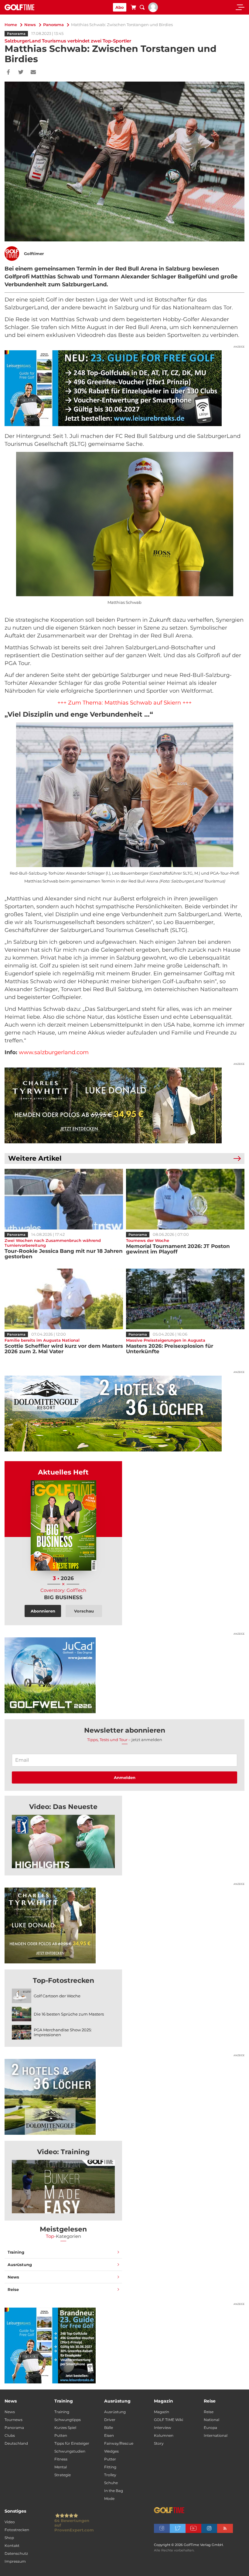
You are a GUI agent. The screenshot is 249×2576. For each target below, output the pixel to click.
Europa (210, 2428)
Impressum (15, 2561)
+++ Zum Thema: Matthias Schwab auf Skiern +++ (124, 703)
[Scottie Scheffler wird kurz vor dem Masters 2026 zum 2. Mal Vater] (64, 1299)
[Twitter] (21, 72)
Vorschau (84, 1611)
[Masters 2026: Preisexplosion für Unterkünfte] (185, 1299)
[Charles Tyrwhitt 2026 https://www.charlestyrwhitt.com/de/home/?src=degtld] (124, 1105)
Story (159, 2443)
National (211, 2420)
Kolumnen (164, 2435)
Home (11, 25)
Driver (110, 2420)
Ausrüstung (20, 2265)
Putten (61, 2435)
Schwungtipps (68, 2420)
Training (16, 2252)
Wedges (111, 2451)
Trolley (110, 2475)
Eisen (109, 2435)
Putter (110, 2459)
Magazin (162, 2412)
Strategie (63, 2475)
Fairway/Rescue (119, 2443)
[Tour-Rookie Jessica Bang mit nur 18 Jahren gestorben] (64, 1199)
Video (10, 2522)
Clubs (10, 2435)
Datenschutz (16, 2553)
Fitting (110, 2467)
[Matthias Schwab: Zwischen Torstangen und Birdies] (63, 1841)
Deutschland (16, 2443)
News (30, 25)
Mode (109, 2499)
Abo (120, 7)
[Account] (153, 11)
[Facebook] (8, 72)
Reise (13, 2289)
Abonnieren (43, 1611)
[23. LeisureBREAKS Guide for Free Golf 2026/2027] (124, 388)
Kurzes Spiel (65, 2428)
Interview (163, 2428)
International (216, 2435)
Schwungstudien (70, 2451)
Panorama (53, 25)
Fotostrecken (17, 2530)
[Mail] (33, 72)
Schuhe (111, 2483)
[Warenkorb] (133, 8)
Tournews (14, 2420)
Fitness (61, 2459)
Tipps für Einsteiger (72, 2443)
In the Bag (114, 2491)
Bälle (109, 2428)
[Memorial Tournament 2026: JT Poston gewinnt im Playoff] (185, 1199)
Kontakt (12, 2546)
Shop (9, 2538)
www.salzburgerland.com (54, 1052)
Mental (61, 2467)
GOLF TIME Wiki (169, 2420)
